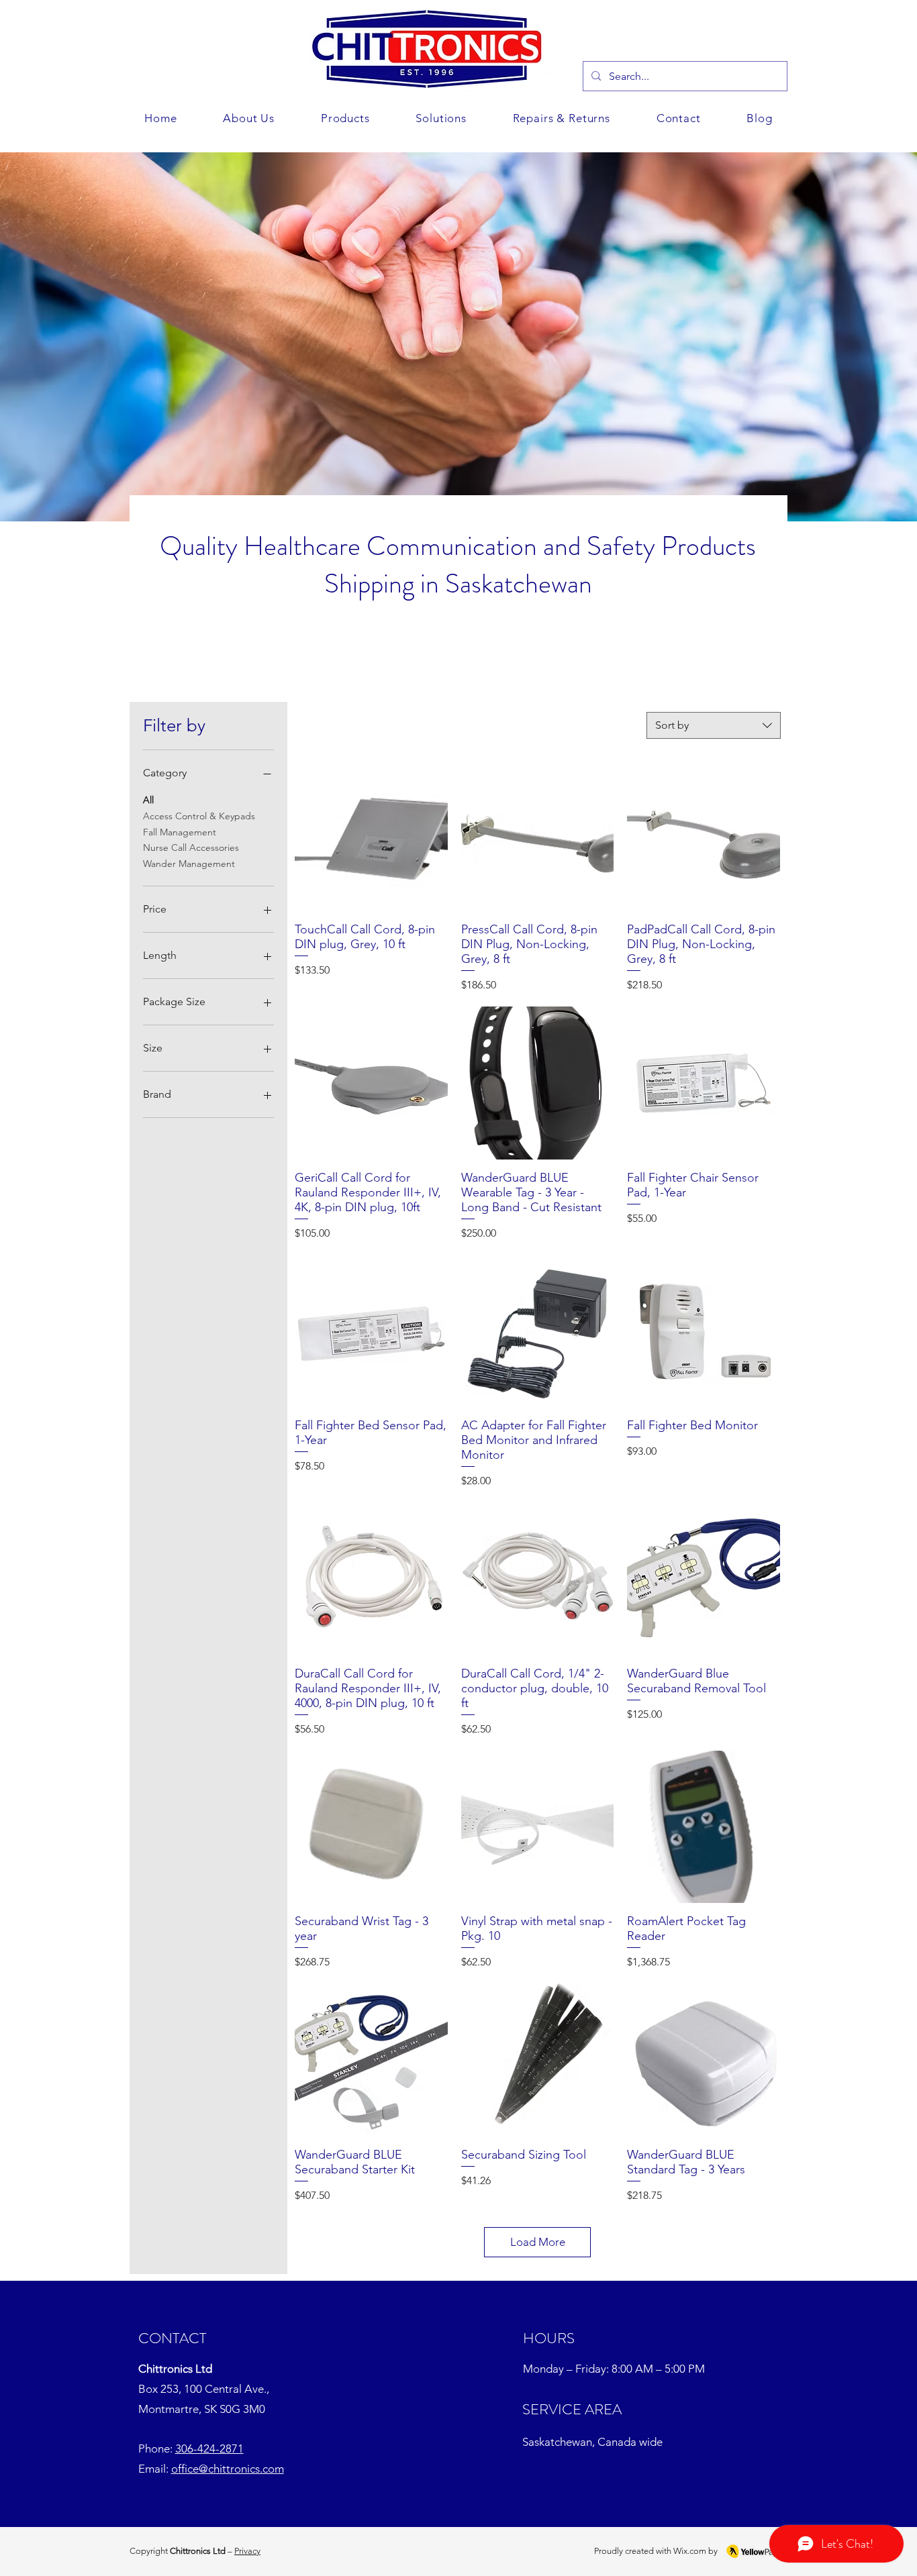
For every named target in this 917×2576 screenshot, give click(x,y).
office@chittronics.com (228, 2469)
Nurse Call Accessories (191, 847)
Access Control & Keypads (199, 816)
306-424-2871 (209, 2449)
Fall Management (180, 832)
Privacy (247, 2551)
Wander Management (189, 864)
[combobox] (714, 725)
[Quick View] (371, 835)
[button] (441, 118)
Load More (538, 2242)
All (148, 800)
